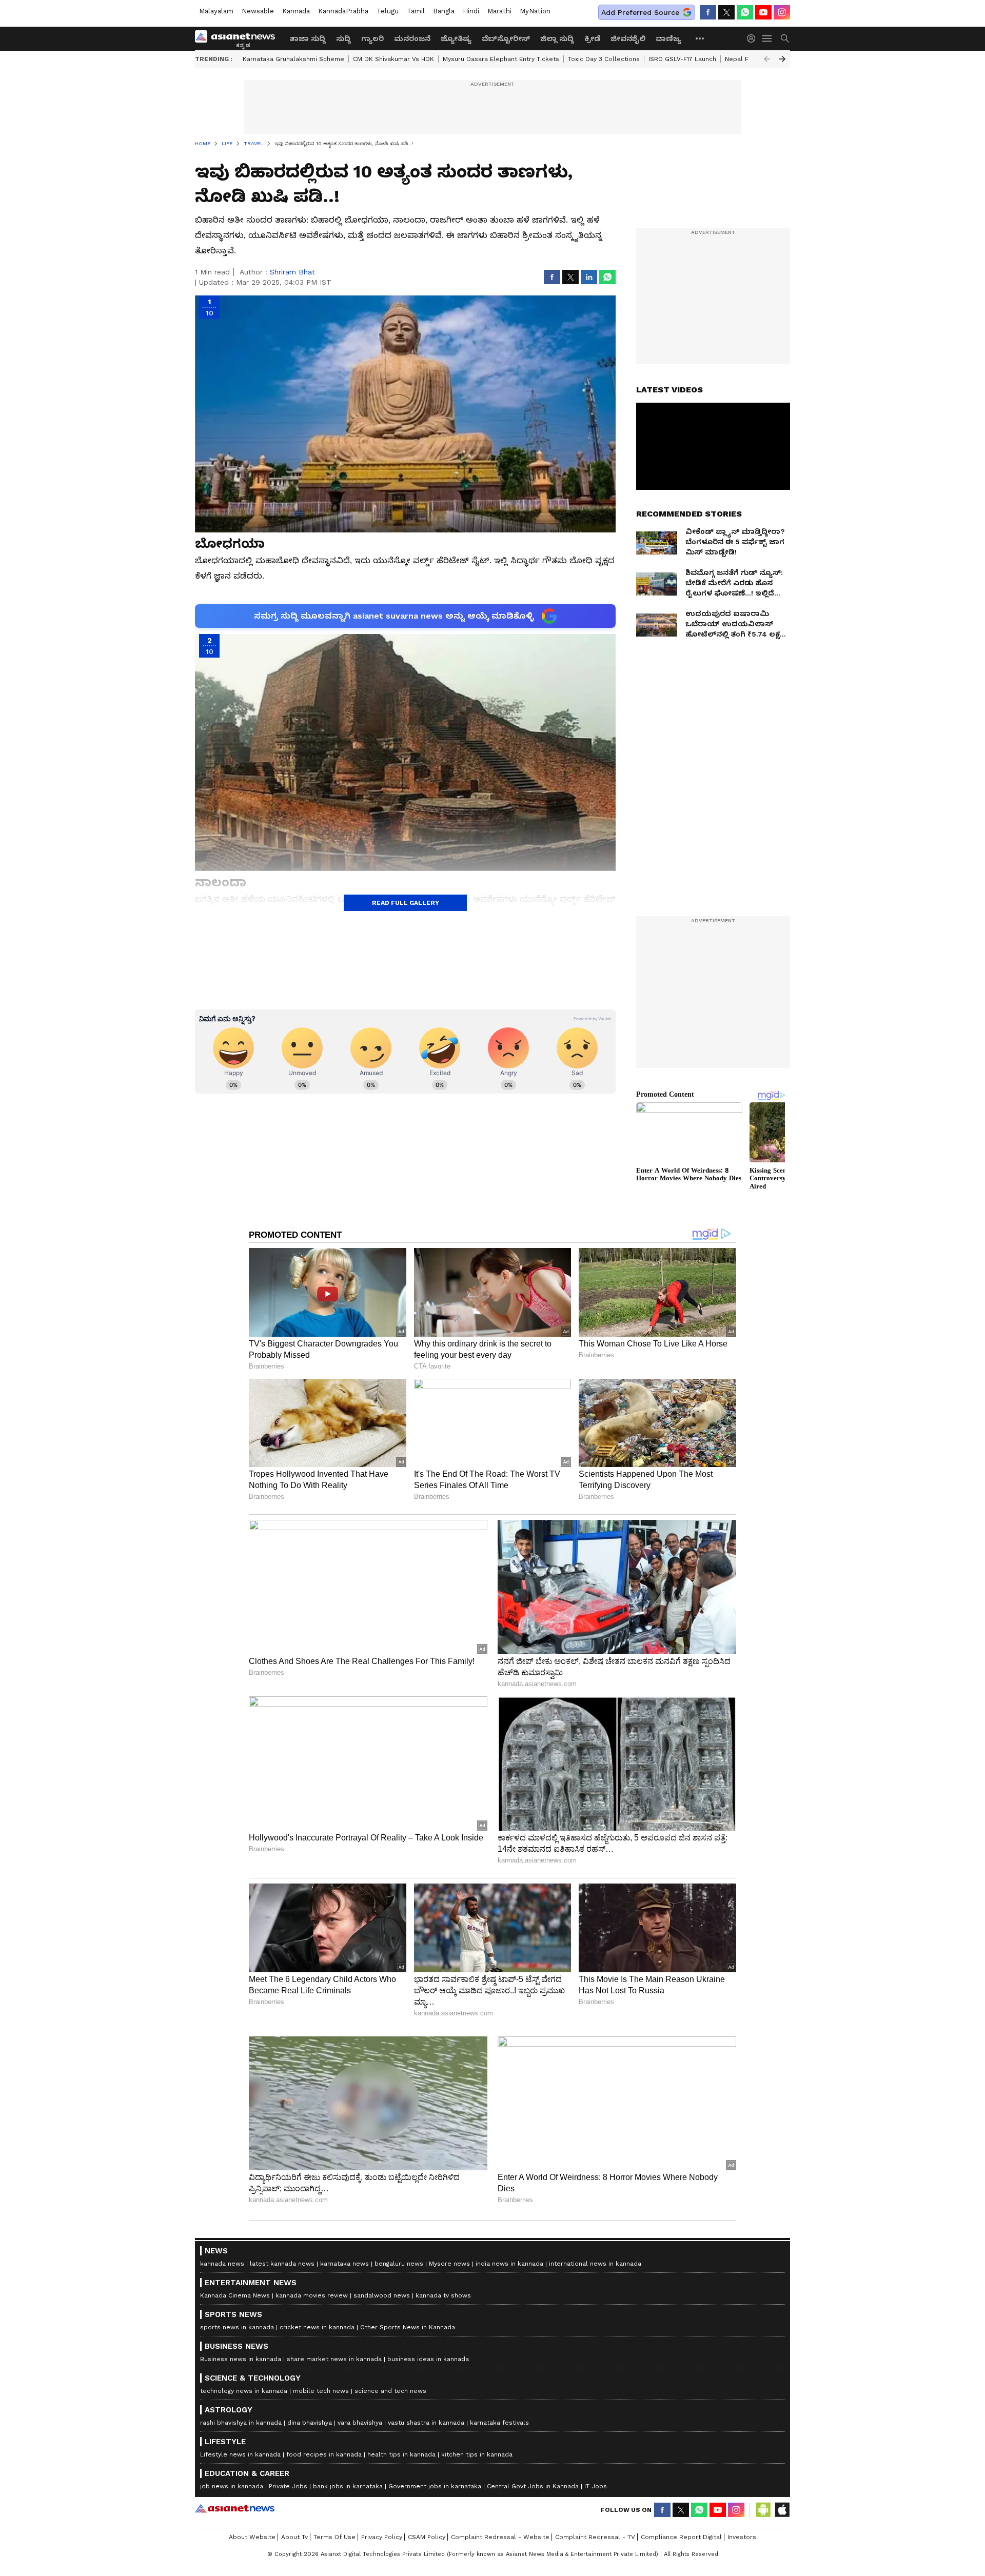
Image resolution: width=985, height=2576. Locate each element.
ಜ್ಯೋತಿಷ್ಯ (456, 38)
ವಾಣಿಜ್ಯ (668, 38)
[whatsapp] (745, 12)
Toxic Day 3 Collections (604, 59)
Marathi (499, 11)
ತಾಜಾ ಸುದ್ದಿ (308, 38)
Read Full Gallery (406, 903)
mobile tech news (321, 2391)
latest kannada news (282, 2264)
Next (782, 59)
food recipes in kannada (324, 2454)
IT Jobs (596, 2486)
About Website (252, 2537)
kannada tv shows (443, 2295)
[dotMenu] (700, 38)
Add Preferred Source (640, 12)
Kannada (296, 11)
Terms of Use (334, 2537)
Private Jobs (288, 2486)
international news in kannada (595, 2264)
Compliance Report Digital (681, 2537)
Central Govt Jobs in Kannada (533, 2486)
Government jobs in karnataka (435, 2486)
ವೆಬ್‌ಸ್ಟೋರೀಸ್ (506, 38)
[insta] (782, 12)
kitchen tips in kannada (477, 2454)
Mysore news (449, 2264)
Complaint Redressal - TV (595, 2537)
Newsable (258, 11)
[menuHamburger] (767, 38)
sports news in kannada (237, 2327)
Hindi (471, 11)
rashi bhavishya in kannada (241, 2423)
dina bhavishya (310, 2423)
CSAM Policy (427, 2537)
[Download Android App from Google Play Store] (763, 2510)
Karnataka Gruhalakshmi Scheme (293, 59)
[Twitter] (726, 12)
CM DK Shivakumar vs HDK (393, 59)
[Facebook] (708, 12)
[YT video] (763, 12)
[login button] (754, 38)
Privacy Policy (382, 2537)
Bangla (444, 11)
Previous (767, 59)
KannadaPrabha (343, 11)
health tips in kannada (401, 2454)
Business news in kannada (241, 2359)
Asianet (235, 2508)
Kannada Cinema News (235, 2295)
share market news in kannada (334, 2359)
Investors (742, 2537)
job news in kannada (232, 2486)
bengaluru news (399, 2264)
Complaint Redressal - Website (500, 2537)
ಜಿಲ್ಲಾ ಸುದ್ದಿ (557, 38)
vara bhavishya (360, 2423)
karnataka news (344, 2264)
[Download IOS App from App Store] (782, 2510)
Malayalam (216, 11)
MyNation (535, 11)
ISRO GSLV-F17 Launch (682, 59)
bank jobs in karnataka (348, 2486)
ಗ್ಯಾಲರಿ (372, 38)
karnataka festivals (499, 2423)
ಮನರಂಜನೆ (412, 38)
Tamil (416, 11)
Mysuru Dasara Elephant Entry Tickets (501, 59)
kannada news (222, 2264)
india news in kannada (509, 2264)
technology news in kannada (244, 2391)
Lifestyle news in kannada (240, 2454)
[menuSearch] (785, 38)
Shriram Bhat (292, 272)
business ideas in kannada (428, 2359)
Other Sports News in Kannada (408, 2327)
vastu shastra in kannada (426, 2423)
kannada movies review (312, 2295)
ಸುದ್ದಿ (343, 38)
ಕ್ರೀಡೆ (592, 38)
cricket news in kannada (317, 2327)
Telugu (388, 11)
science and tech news (390, 2391)
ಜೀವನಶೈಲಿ (628, 38)
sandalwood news (382, 2295)
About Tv (294, 2537)
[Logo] (239, 38)
